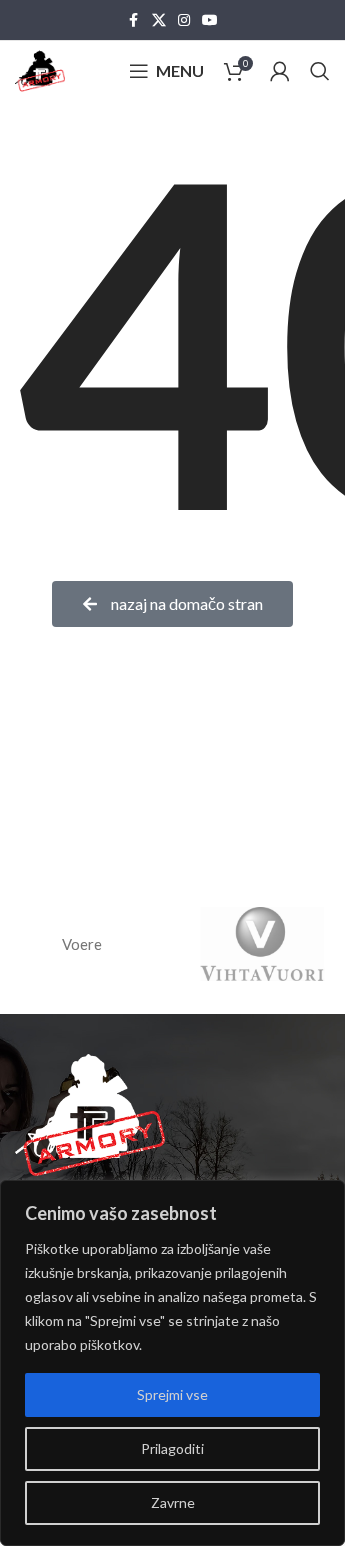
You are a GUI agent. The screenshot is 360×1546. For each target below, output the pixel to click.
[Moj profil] (280, 71)
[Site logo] (40, 69)
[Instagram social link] (184, 20)
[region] (172, 1363)
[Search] (320, 71)
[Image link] (90, 1113)
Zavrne (173, 1502)
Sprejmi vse (172, 1394)
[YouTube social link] (210, 20)
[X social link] (159, 20)
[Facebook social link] (134, 20)
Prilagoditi (172, 1448)
